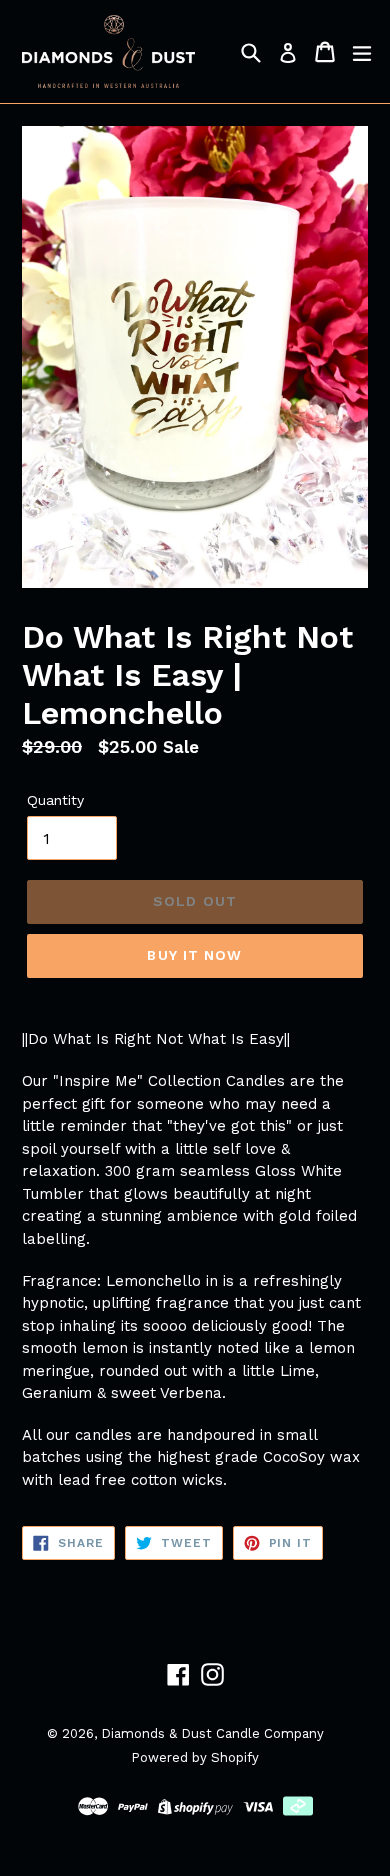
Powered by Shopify (195, 1757)
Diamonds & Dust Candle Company (212, 1733)
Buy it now (194, 955)
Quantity (55, 800)
